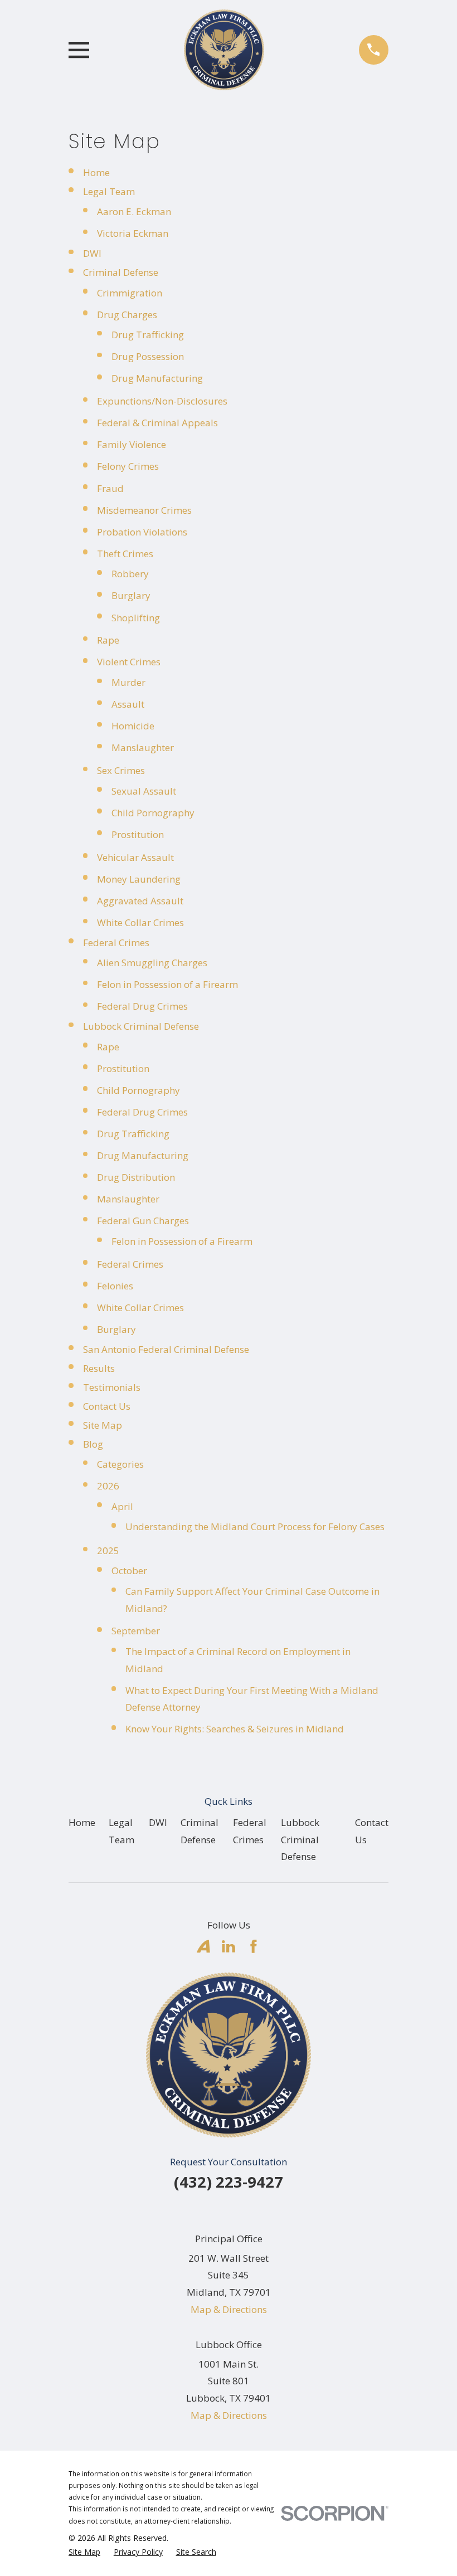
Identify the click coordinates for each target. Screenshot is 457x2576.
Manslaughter (143, 748)
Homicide (133, 726)
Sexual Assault (144, 791)
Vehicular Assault (135, 857)
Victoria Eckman (133, 233)
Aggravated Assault (140, 901)
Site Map (103, 1425)
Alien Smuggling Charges (152, 963)
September (136, 1631)
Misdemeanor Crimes (144, 510)
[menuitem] (84, 2552)
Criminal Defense (121, 272)
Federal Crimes (116, 943)
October (129, 1571)
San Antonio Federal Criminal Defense (166, 1349)
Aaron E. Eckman (134, 211)
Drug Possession (148, 356)
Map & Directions (229, 2309)
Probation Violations (142, 532)
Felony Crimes (128, 466)
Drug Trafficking (148, 335)
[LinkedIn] (229, 1946)
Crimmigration (130, 293)
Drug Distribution (136, 1177)
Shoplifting (136, 618)
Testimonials (112, 1387)
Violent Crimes (129, 662)
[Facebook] (254, 1946)
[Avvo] (203, 1946)
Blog (93, 1444)
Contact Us (107, 1406)
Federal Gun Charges (143, 1221)
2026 (108, 1486)
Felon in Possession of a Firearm (167, 984)
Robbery (130, 574)
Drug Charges (127, 315)
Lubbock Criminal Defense (141, 1026)
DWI (92, 253)
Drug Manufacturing (157, 378)
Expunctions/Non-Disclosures (162, 401)
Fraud (110, 488)
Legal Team (109, 191)
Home (96, 172)
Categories (120, 1464)
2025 (108, 1550)
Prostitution (138, 834)
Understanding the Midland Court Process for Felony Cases (255, 1526)
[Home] (224, 50)
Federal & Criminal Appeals (157, 423)
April (122, 1506)
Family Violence (132, 444)
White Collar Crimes (140, 922)
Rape (108, 640)
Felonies (115, 1286)
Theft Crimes (125, 554)
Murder (128, 682)
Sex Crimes (121, 770)
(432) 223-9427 (229, 2182)
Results (99, 1368)
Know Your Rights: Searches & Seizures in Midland (235, 1729)
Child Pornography (153, 813)
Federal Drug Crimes (142, 1006)
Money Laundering (139, 879)
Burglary (131, 595)
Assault (128, 704)
